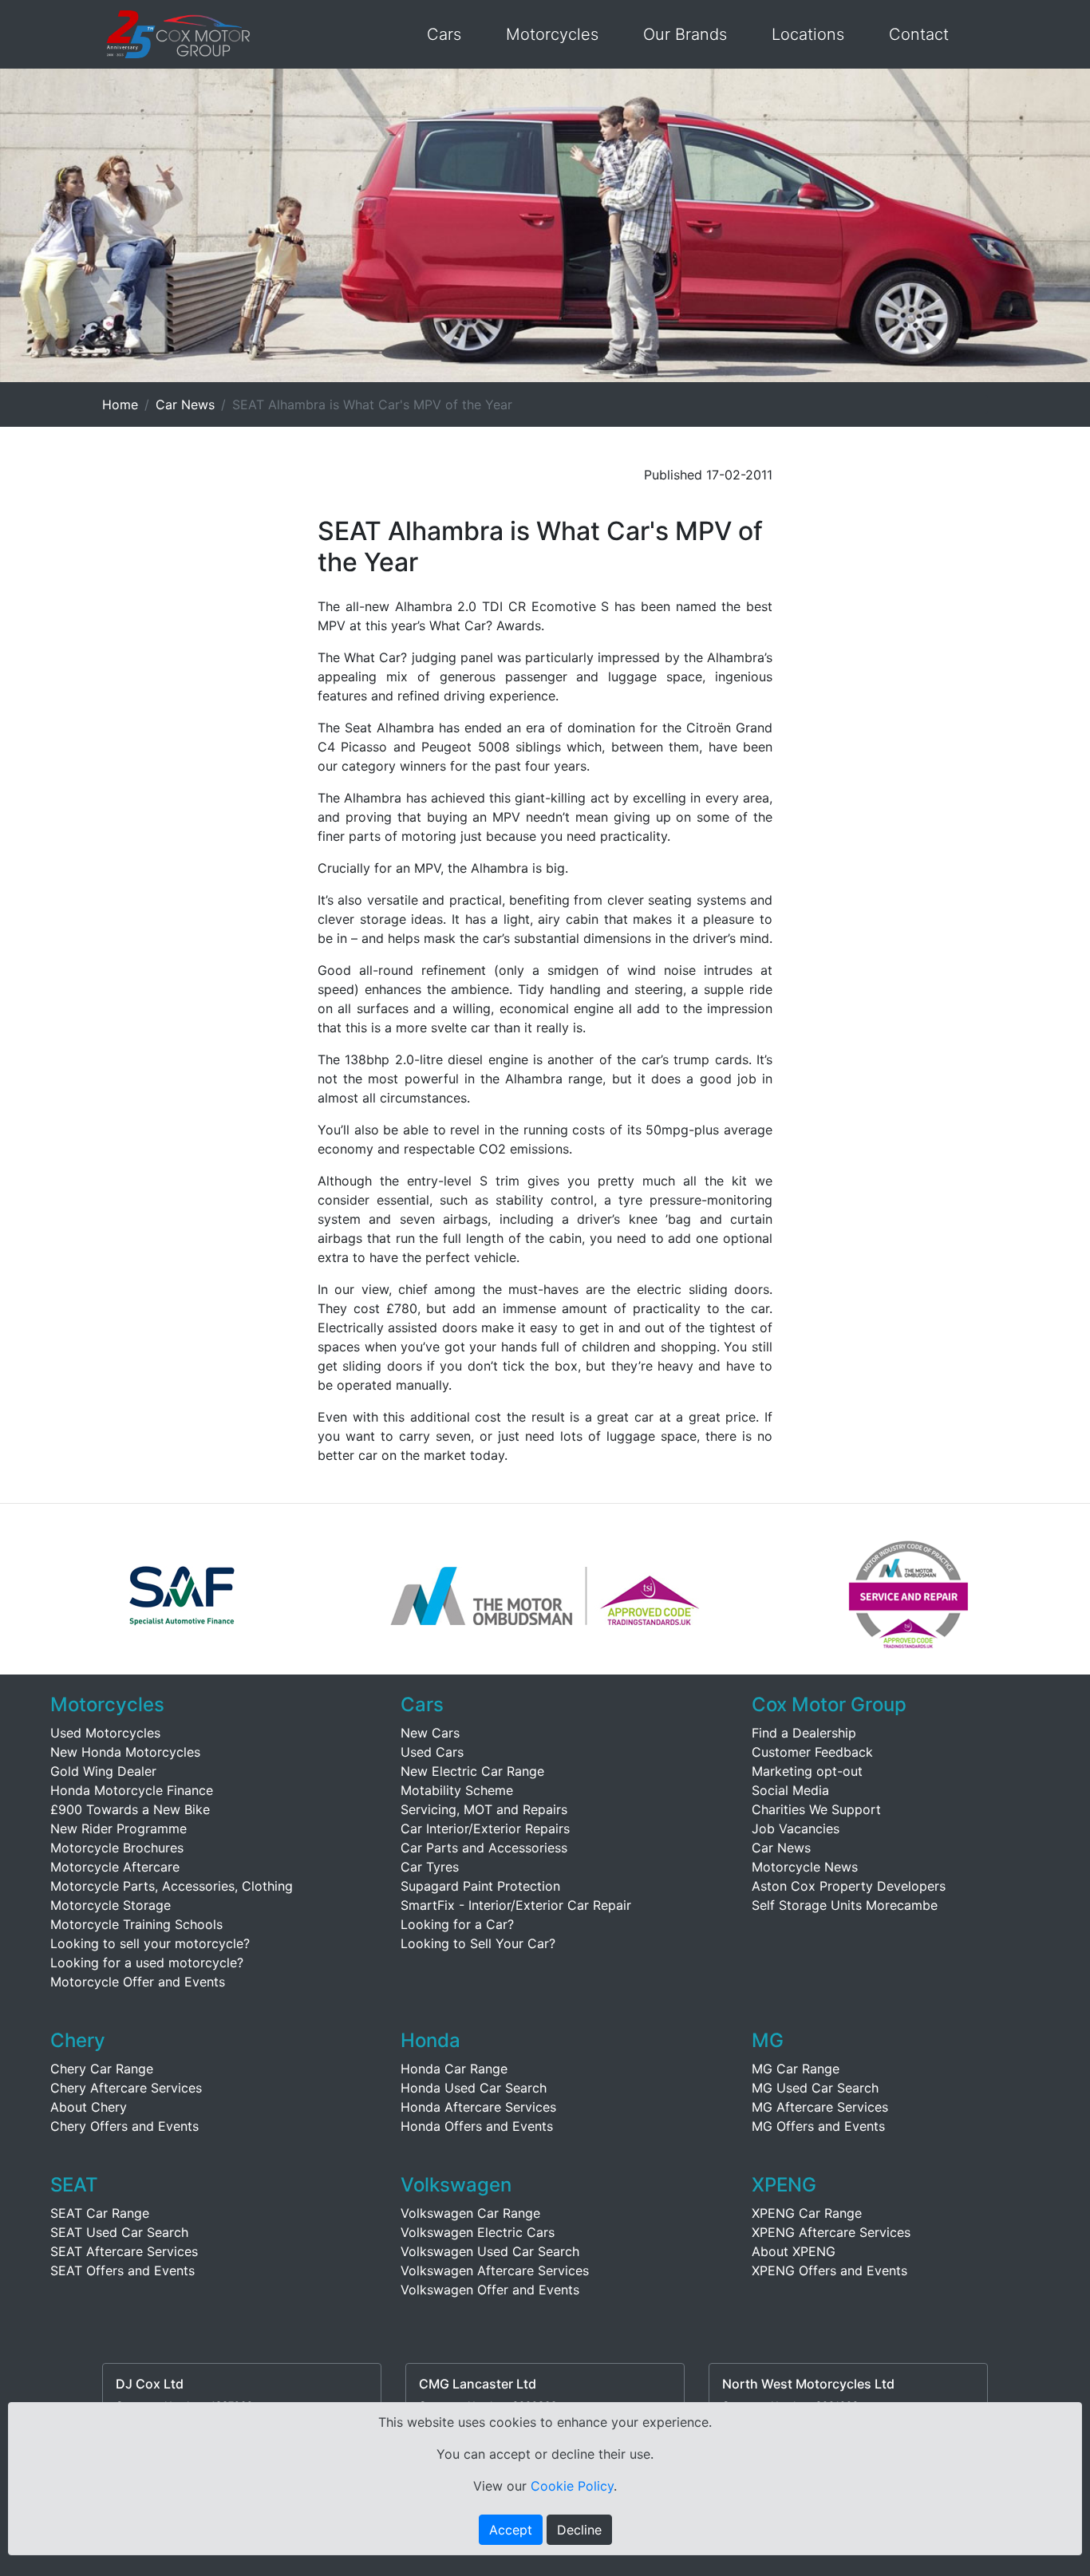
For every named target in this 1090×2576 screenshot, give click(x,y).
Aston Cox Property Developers (849, 1886)
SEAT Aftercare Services (124, 2251)
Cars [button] (444, 34)
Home (120, 404)
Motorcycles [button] (552, 34)
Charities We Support (816, 1809)
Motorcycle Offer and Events (138, 1982)
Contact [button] (919, 34)
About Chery (89, 2107)
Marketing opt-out (807, 1771)
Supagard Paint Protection (480, 1886)
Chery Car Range (102, 2069)
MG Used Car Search (815, 2088)
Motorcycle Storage (111, 1905)
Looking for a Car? (457, 1924)
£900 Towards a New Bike (130, 1809)
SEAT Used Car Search (119, 2232)
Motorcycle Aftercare (115, 1867)
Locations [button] (808, 34)
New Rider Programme (118, 1828)
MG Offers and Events (818, 2126)
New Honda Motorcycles (125, 1752)
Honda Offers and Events (477, 2126)
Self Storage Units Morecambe (845, 1905)
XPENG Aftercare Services (831, 2232)
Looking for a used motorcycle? (147, 1963)
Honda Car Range (454, 2069)
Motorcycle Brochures (117, 1848)
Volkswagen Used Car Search (490, 2251)
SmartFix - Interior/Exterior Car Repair (516, 1905)
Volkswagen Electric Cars (478, 2232)
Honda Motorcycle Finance (132, 1790)
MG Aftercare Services (820, 2107)
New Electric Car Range (472, 1771)
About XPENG (794, 2251)
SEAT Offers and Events (122, 2270)
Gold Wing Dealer (103, 1771)
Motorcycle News (805, 1867)
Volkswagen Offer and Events (490, 2290)
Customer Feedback (812, 1752)
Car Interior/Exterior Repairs (485, 1828)
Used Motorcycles (105, 1733)
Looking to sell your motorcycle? (150, 1943)
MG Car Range (796, 2069)
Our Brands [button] (685, 34)
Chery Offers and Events (124, 2126)
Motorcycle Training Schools (136, 1924)
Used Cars (432, 1752)
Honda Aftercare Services (478, 2107)
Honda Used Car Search (474, 2088)
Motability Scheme (457, 1790)
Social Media (790, 1790)
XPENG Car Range (807, 2213)
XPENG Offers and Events (829, 2270)
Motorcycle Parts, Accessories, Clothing (172, 1886)
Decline (579, 2530)
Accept (511, 2530)
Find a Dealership (804, 1733)
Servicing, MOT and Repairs (484, 1809)
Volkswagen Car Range (470, 2213)
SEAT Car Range (100, 2213)
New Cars (430, 1733)
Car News (185, 404)
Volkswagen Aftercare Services (495, 2270)
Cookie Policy (572, 2486)
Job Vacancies (796, 1828)
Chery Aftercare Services (126, 2088)
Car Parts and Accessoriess (484, 1848)
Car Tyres (430, 1867)
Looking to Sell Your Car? (478, 1943)
